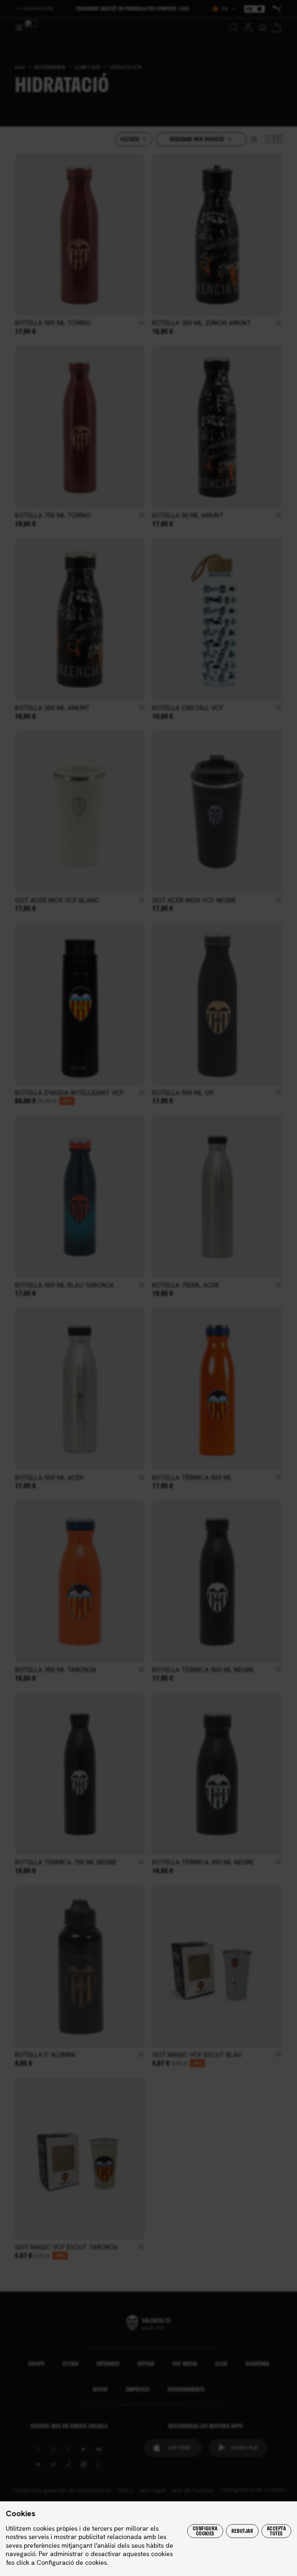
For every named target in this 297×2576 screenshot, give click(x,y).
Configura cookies (205, 2531)
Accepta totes (276, 2531)
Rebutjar (242, 2531)
